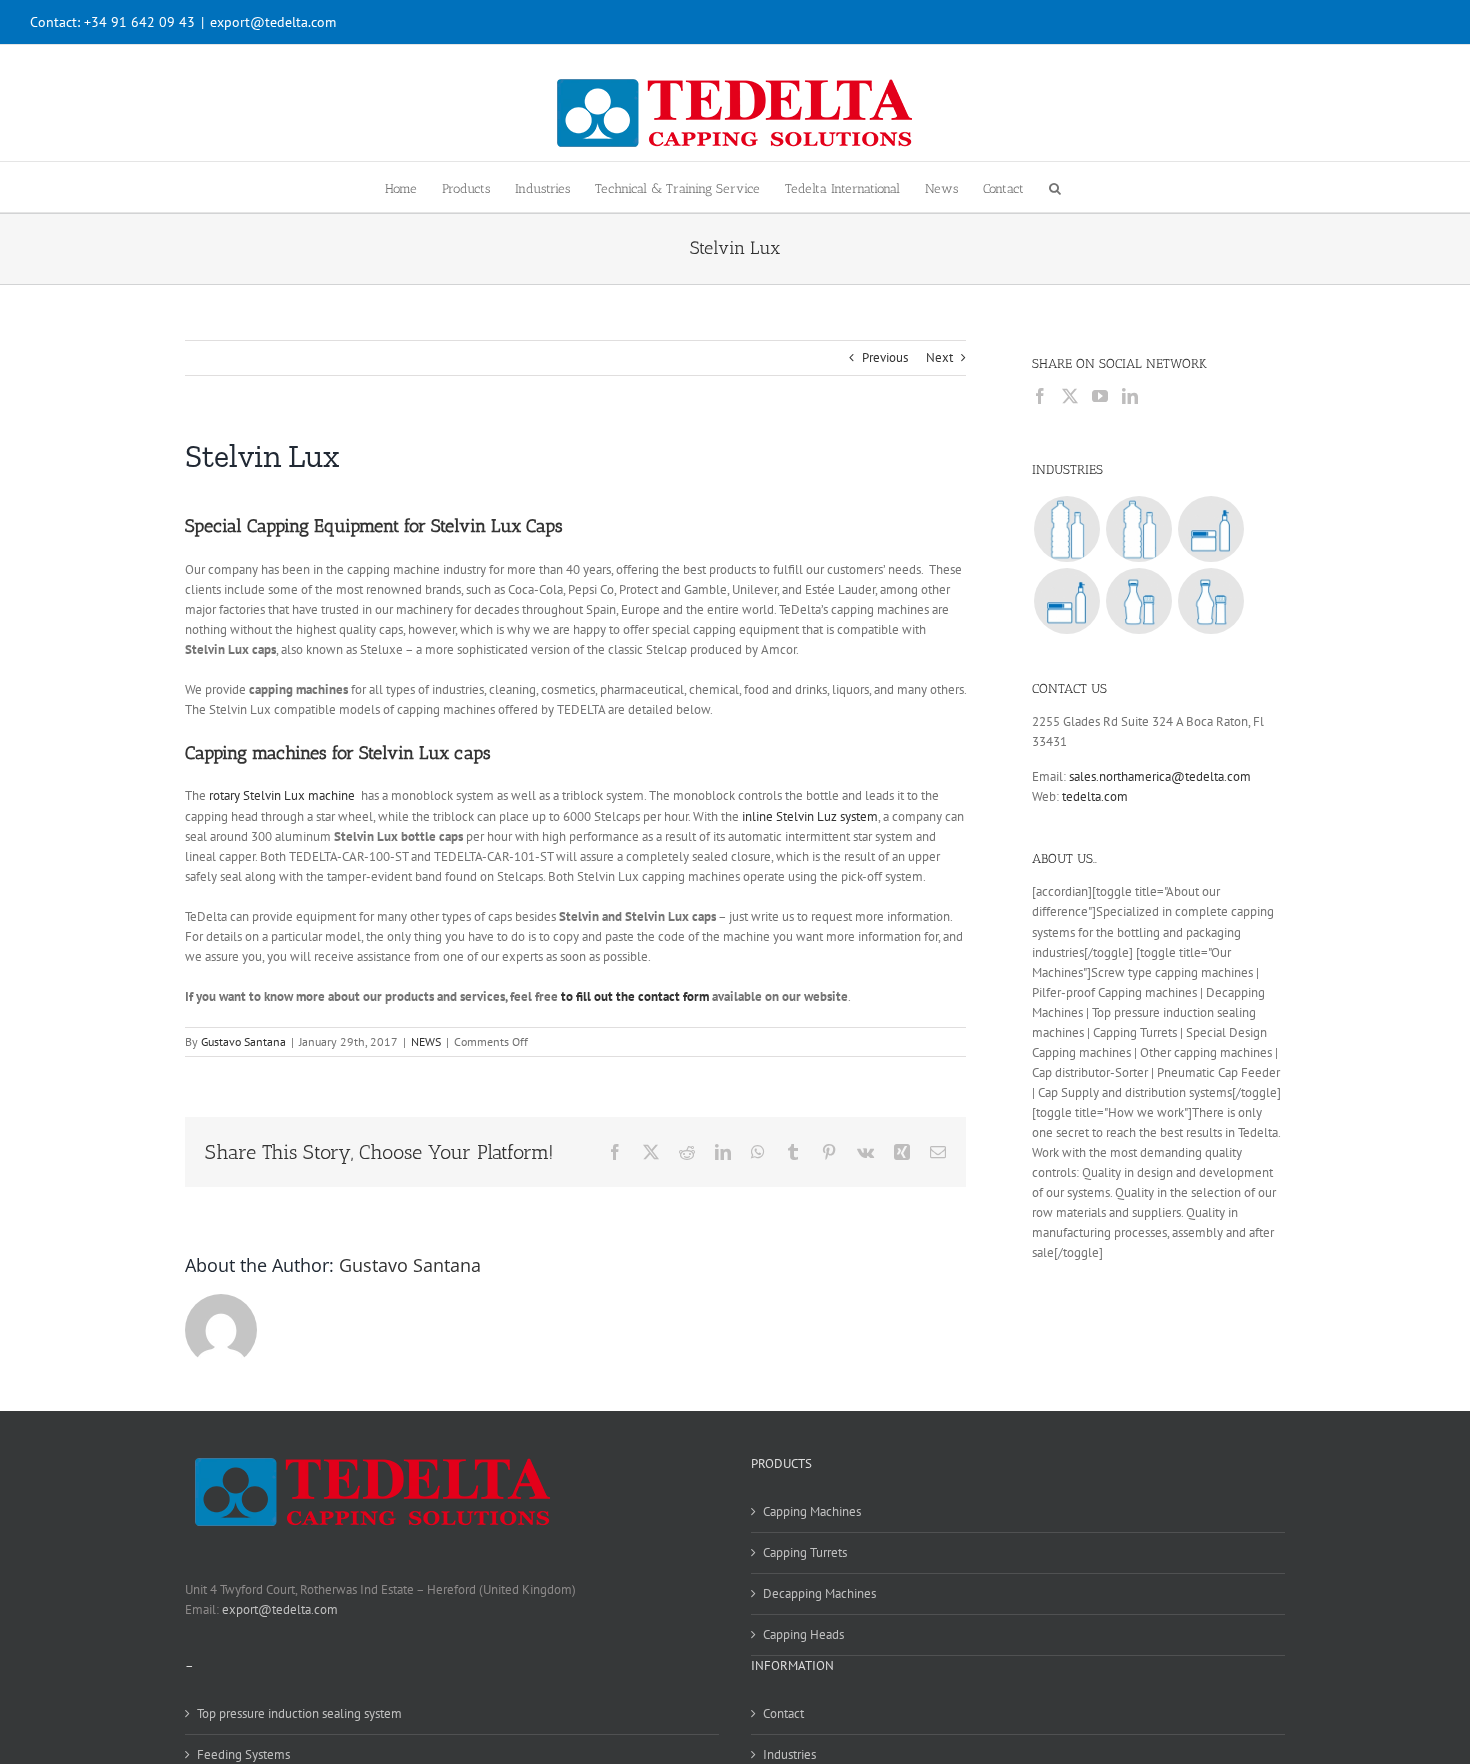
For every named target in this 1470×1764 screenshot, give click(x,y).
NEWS (426, 1041)
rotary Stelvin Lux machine (283, 795)
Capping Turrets (805, 1552)
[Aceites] (1138, 529)
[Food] (1138, 601)
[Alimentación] (1210, 601)
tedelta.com (1095, 796)
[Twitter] (1070, 396)
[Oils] (1066, 529)
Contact (783, 1713)
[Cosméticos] (1066, 601)
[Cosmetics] (1210, 529)
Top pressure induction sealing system (299, 1713)
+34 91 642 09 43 (139, 22)
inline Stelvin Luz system (810, 816)
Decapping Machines (819, 1593)
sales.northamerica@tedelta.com (1160, 776)
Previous (885, 357)
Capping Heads (803, 1634)
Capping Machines (812, 1511)
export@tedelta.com (273, 22)
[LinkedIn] (1130, 396)
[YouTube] (1100, 396)
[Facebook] (1040, 396)
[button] (1055, 187)
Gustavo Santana (243, 1041)
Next (939, 357)
